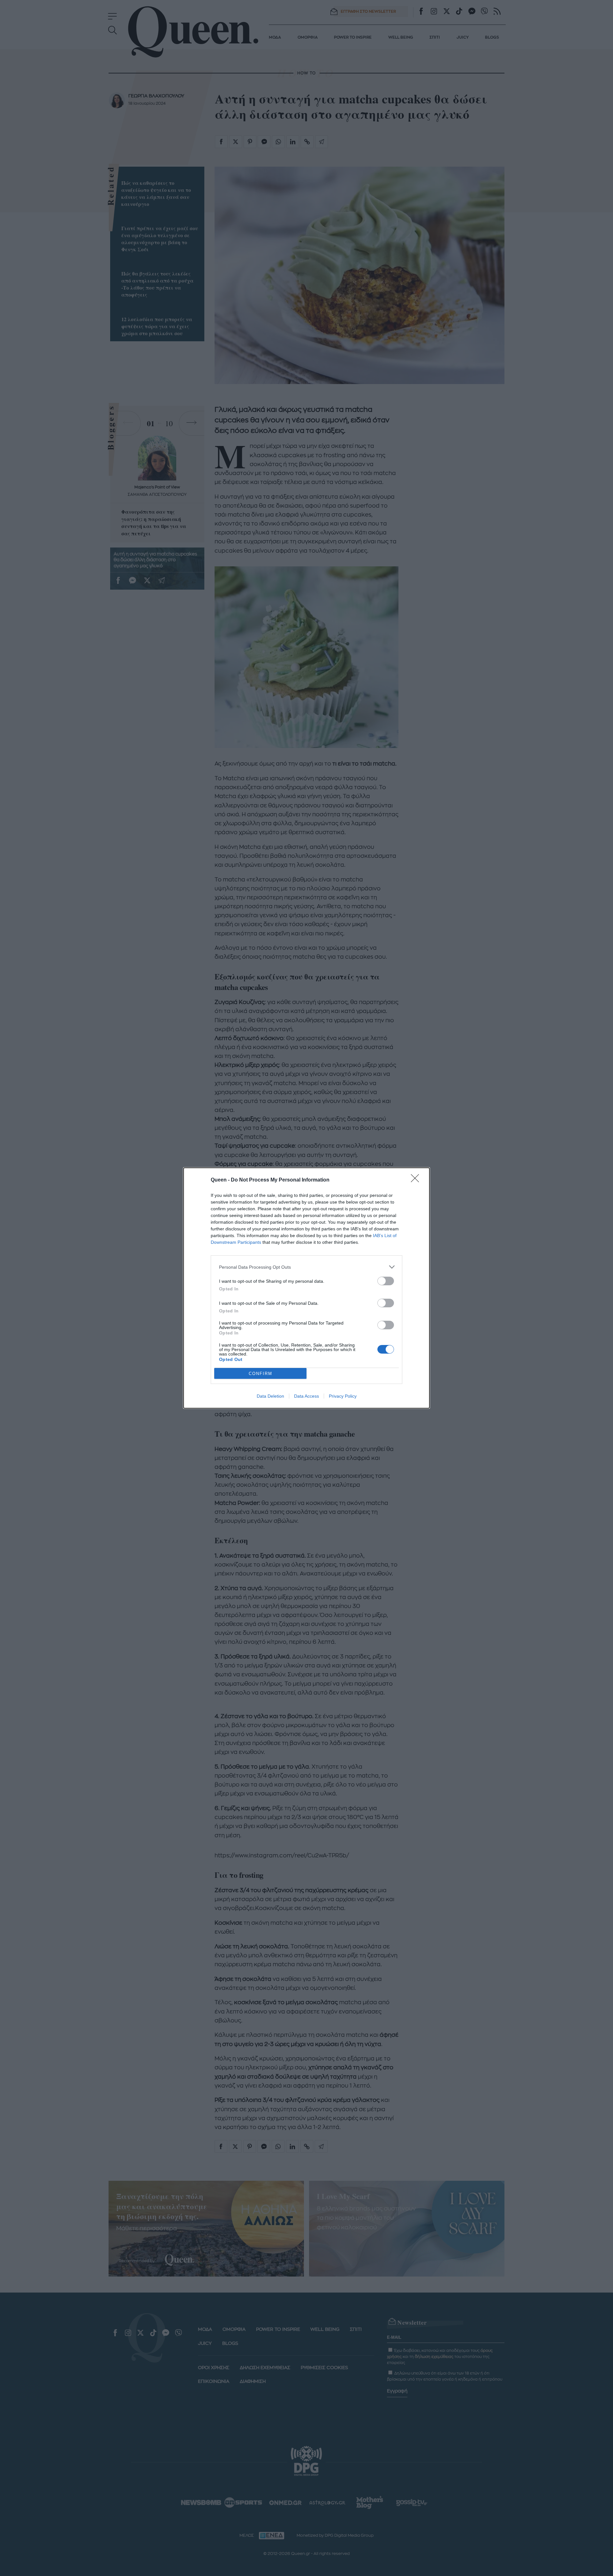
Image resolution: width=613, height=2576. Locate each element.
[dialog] (306, 1288)
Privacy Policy (343, 1396)
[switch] (386, 1281)
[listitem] (306, 1267)
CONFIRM (261, 1374)
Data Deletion (270, 1396)
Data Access (306, 1396)
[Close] (417, 1180)
